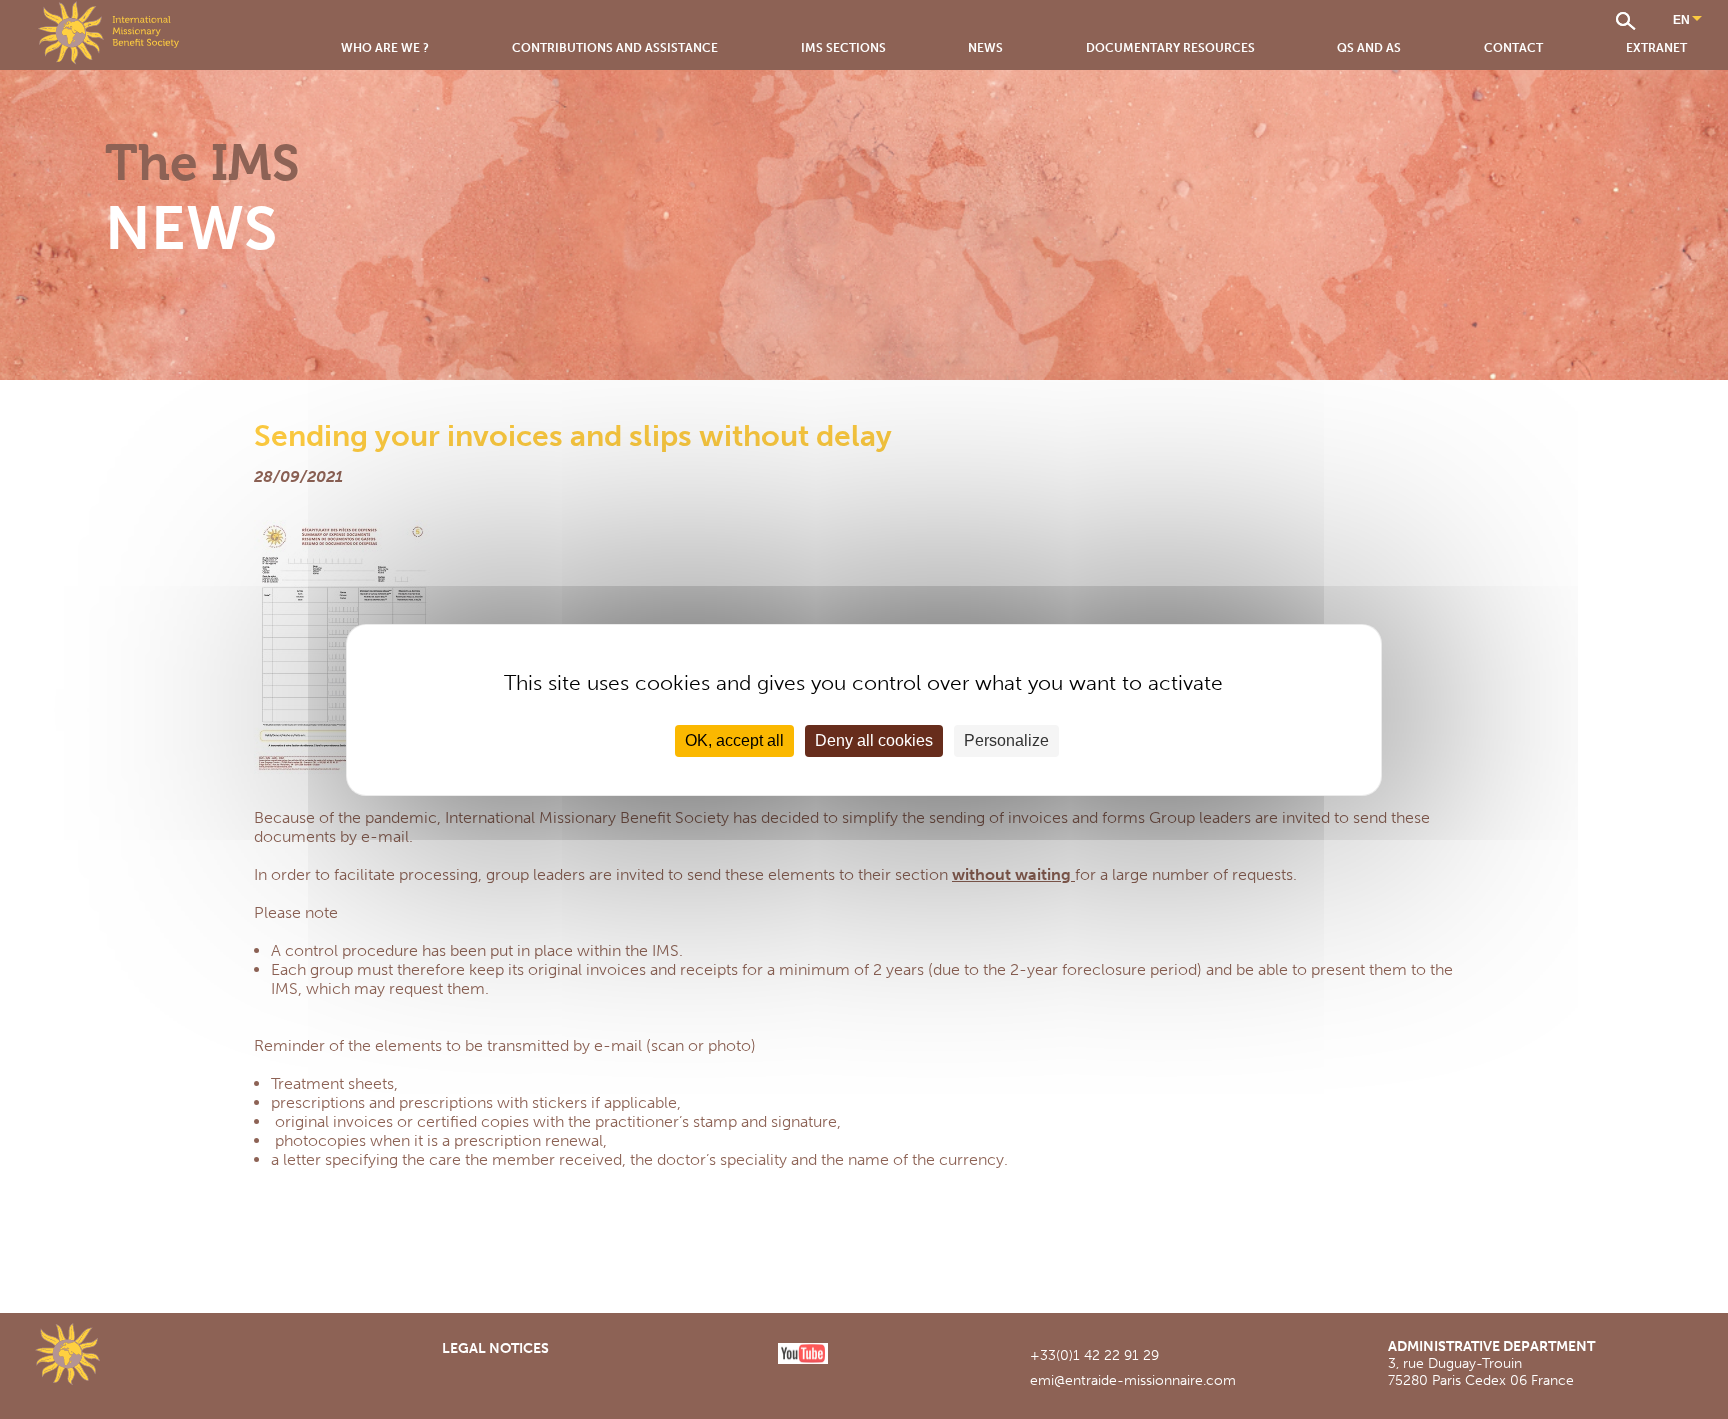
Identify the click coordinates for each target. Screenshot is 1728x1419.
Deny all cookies (874, 740)
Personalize (1006, 740)
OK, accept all (734, 740)
